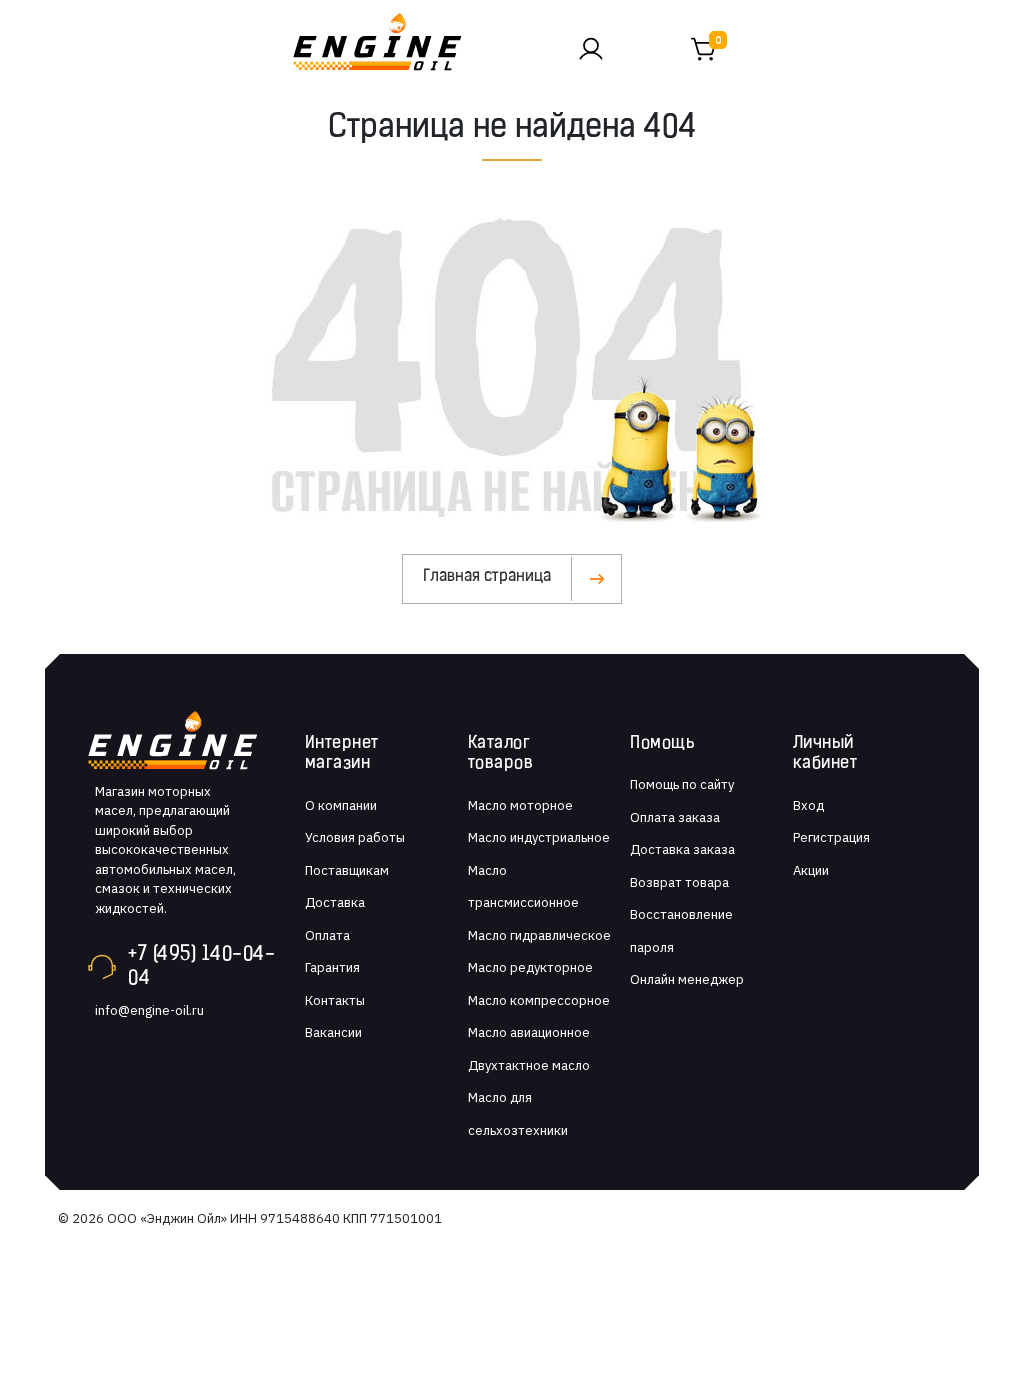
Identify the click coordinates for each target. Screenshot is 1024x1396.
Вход (808, 805)
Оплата (327, 935)
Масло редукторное (530, 967)
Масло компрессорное (539, 1000)
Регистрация (831, 837)
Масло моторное (520, 805)
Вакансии (333, 1032)
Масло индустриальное (539, 837)
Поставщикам (347, 870)
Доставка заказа (682, 849)
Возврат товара (679, 882)
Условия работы (355, 837)
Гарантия (332, 967)
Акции (811, 870)
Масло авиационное (529, 1032)
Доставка (335, 902)
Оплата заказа (675, 817)
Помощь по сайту (682, 784)
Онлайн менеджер (687, 979)
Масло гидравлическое (539, 935)
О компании (341, 805)
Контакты (335, 1000)
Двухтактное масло (529, 1065)
